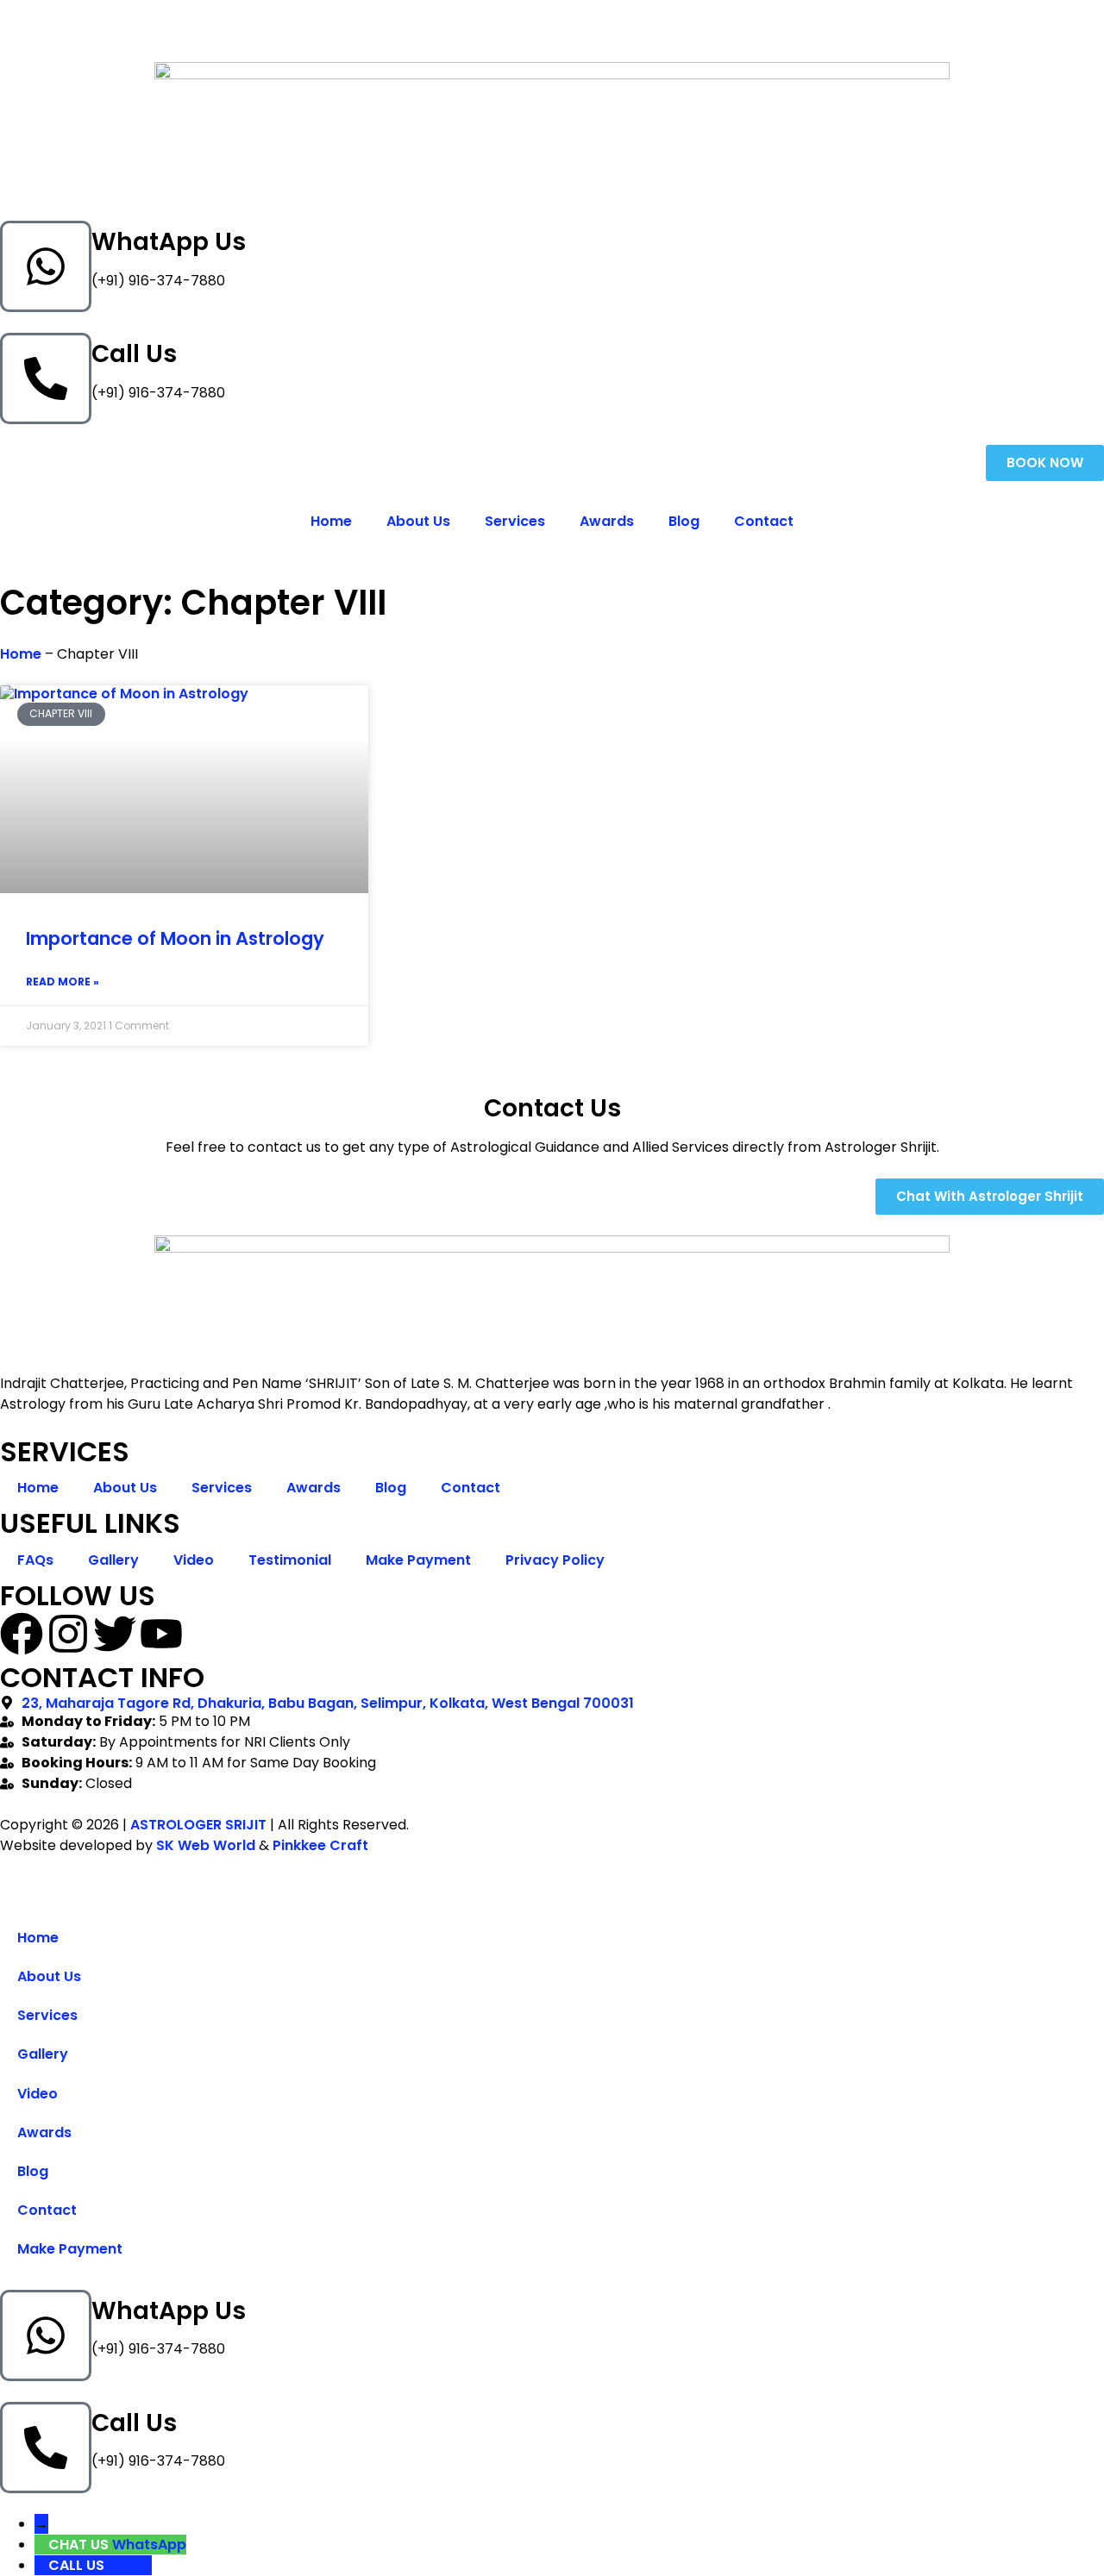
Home (331, 521)
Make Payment (418, 1560)
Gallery (113, 1560)
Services (515, 521)
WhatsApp (149, 2545)
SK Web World (206, 1845)
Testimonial (290, 1560)
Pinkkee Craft (320, 1845)
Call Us (134, 354)
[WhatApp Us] (46, 266)
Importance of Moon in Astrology (175, 938)
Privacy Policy (555, 1560)
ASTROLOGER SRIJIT (198, 1825)
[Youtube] (161, 1634)
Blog (684, 521)
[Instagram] (68, 1634)
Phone (130, 2565)
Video (194, 1560)
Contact (764, 521)
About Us (418, 521)
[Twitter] (115, 1634)
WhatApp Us (169, 242)
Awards (607, 521)
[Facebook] (22, 1634)
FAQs (35, 1560)
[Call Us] (46, 378)
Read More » (63, 982)
